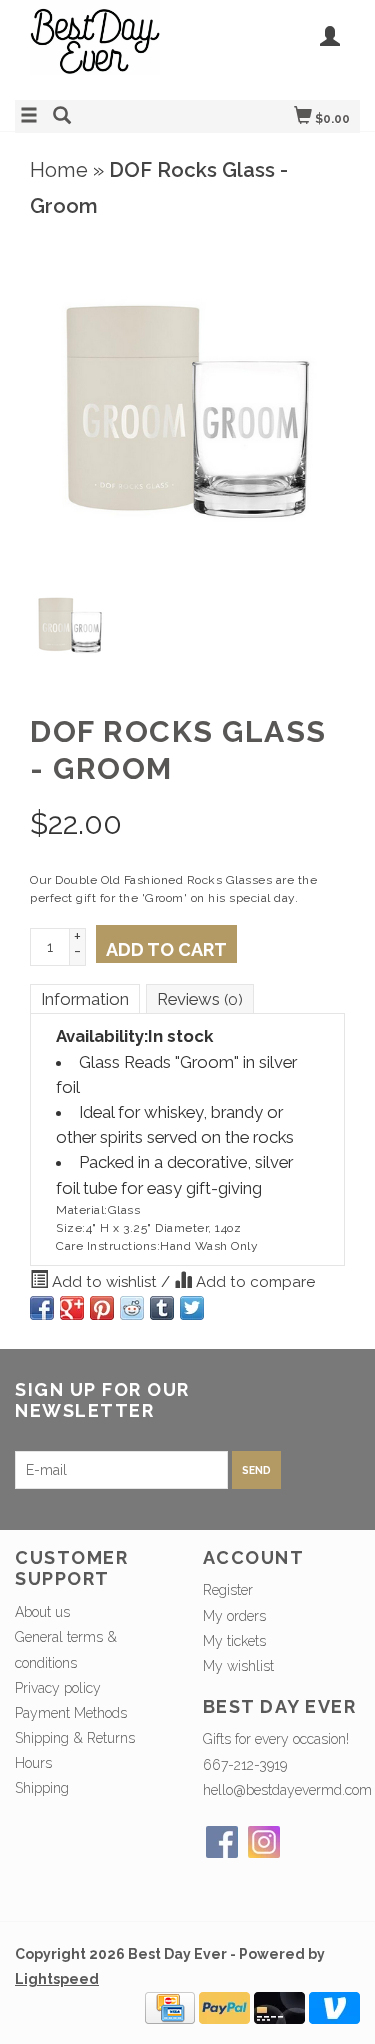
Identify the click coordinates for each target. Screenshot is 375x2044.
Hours (33, 1763)
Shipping (42, 1788)
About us (42, 1612)
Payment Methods (71, 1713)
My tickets (234, 1641)
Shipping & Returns (75, 1738)
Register (228, 1590)
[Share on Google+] (72, 1308)
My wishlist (238, 1666)
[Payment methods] (170, 2007)
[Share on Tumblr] (162, 1308)
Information (85, 999)
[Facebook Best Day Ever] (222, 1842)
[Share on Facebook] (42, 1308)
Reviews (200, 999)
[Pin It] (102, 1308)
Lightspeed (57, 1979)
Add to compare (253, 1282)
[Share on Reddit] (132, 1308)
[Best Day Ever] (101, 47)
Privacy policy (58, 1688)
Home (59, 170)
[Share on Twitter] (192, 1308)
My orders (234, 1616)
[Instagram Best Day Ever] (264, 1842)
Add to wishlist (104, 1282)
